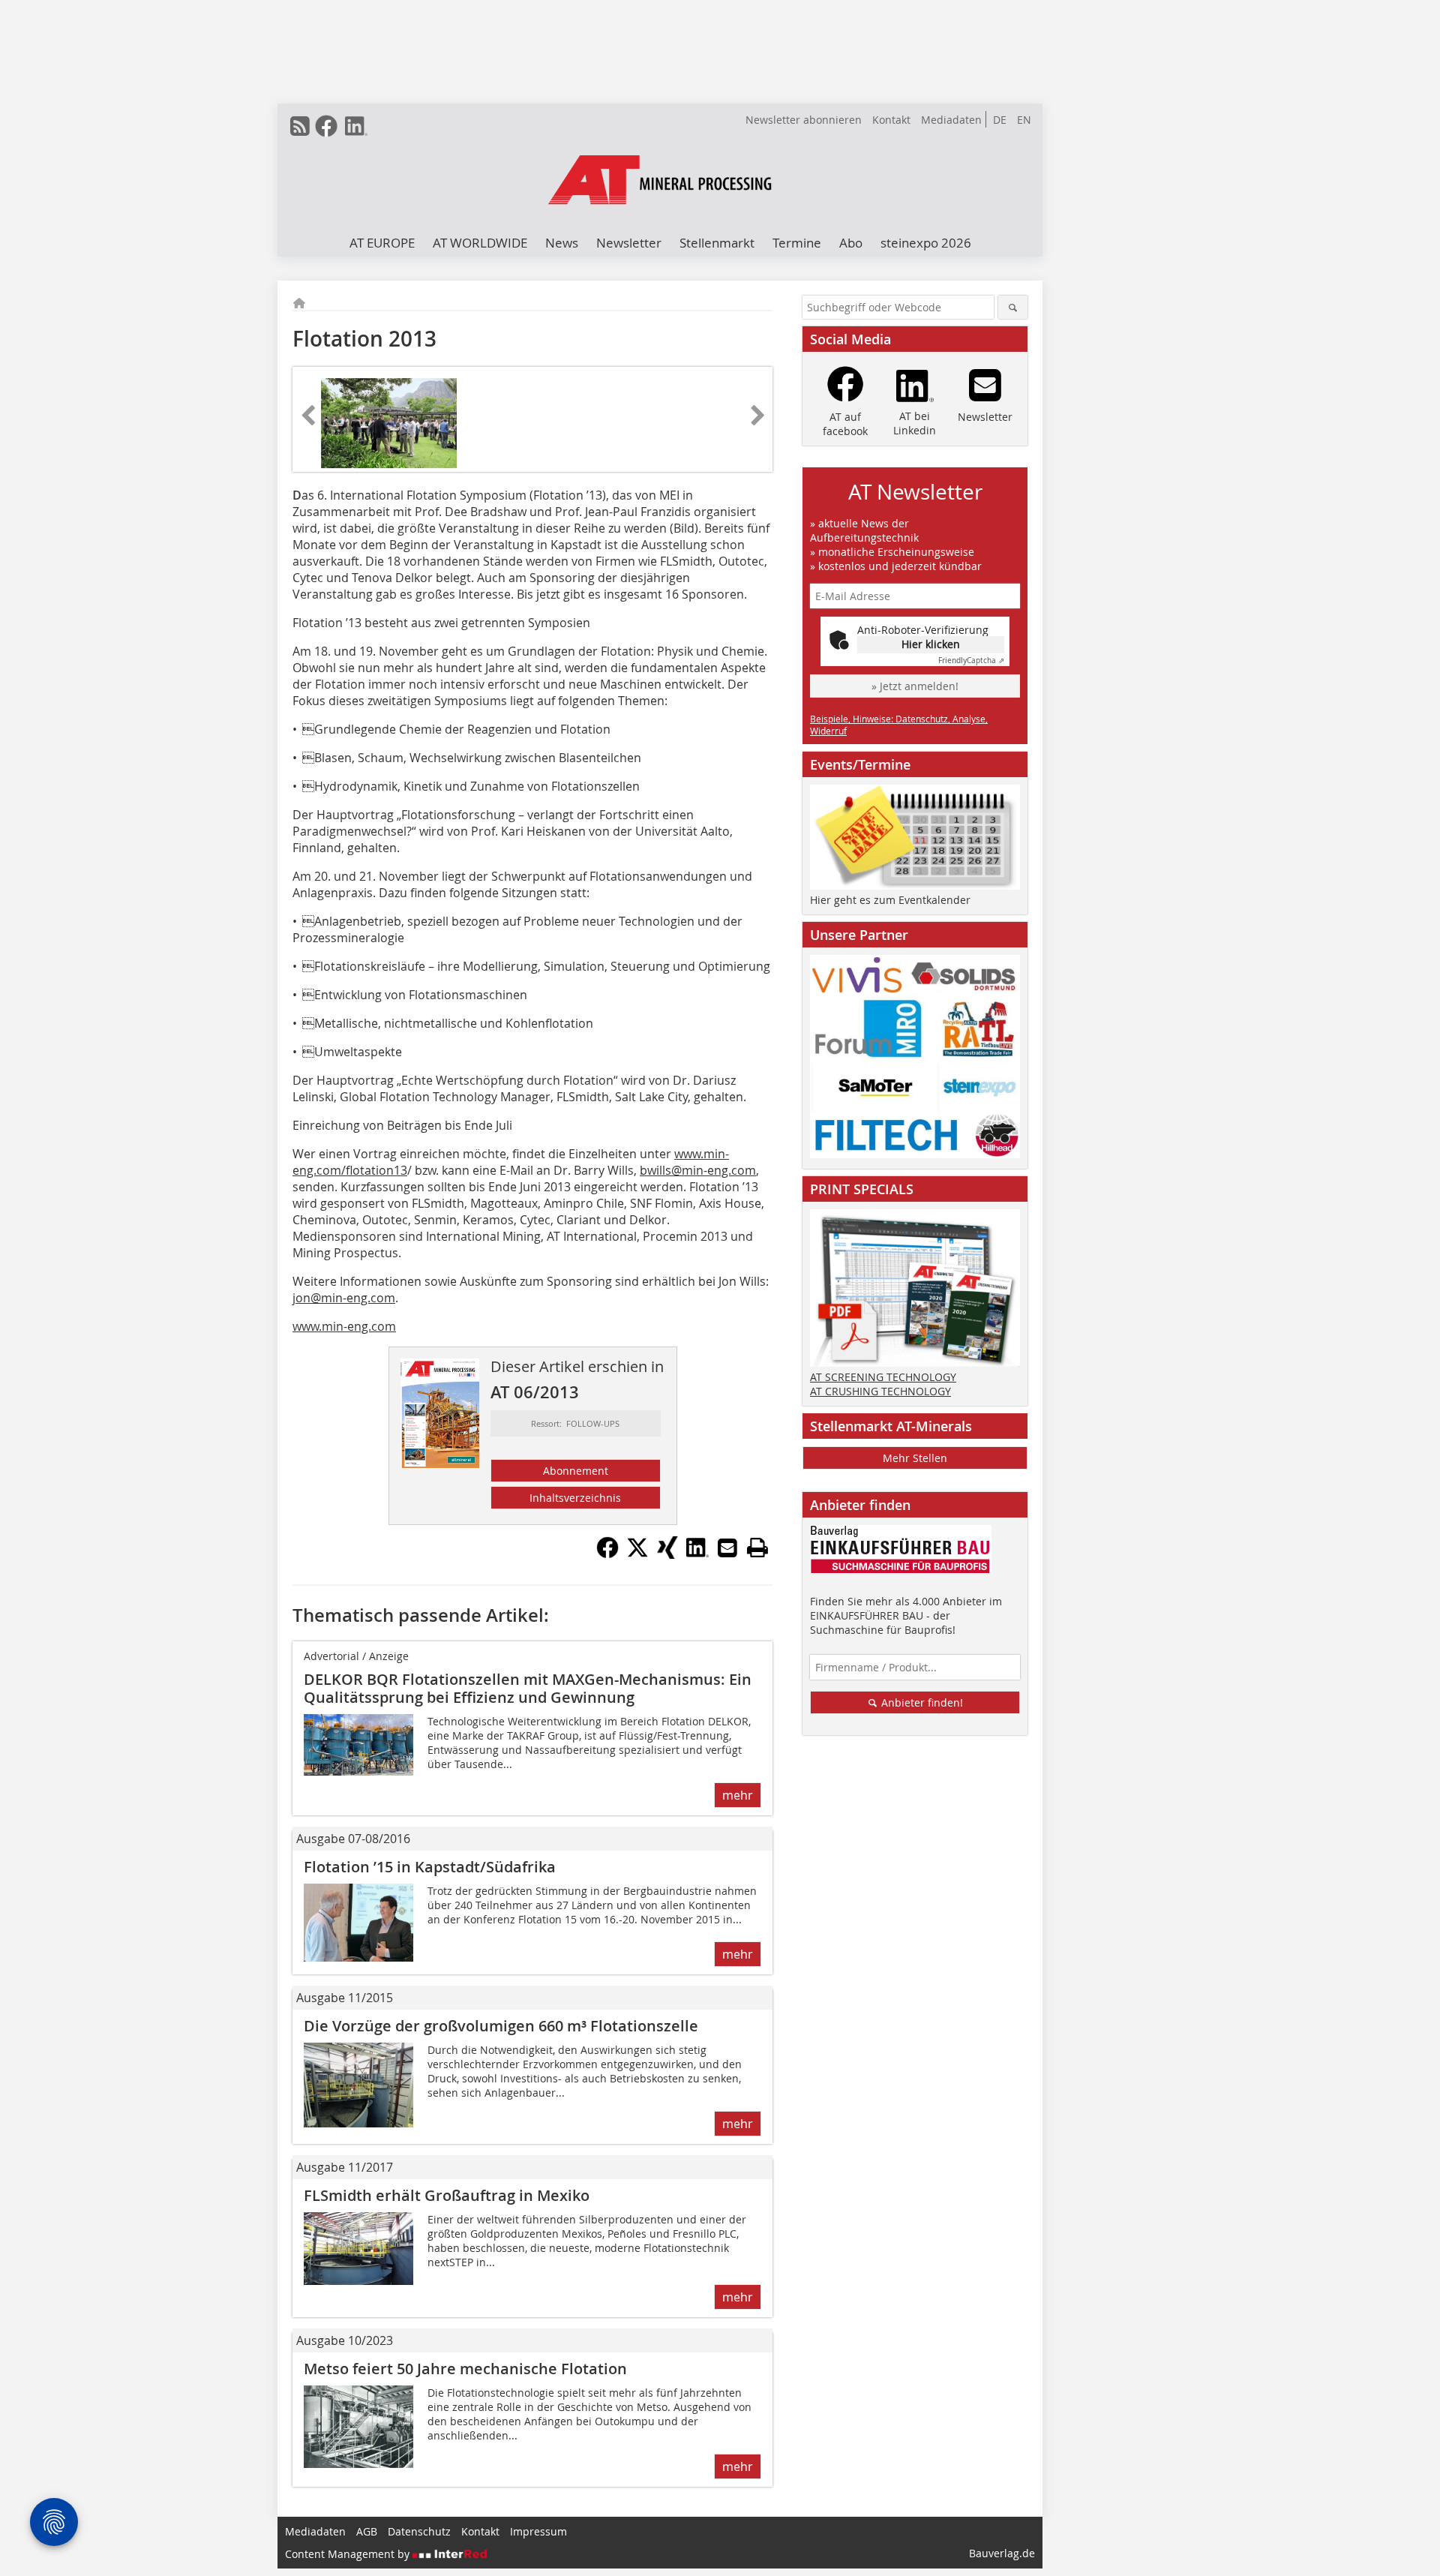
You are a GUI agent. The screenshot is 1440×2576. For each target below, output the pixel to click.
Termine (797, 243)
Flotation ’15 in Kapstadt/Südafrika (430, 1867)
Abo (851, 243)
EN (1024, 120)
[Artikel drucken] (757, 1548)
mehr (738, 1795)
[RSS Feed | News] (300, 126)
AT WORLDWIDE (480, 243)
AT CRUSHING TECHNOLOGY (880, 1391)
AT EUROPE (382, 243)
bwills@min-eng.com (698, 1170)
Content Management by (349, 2554)
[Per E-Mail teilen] (727, 1548)
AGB (367, 2531)
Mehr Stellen (915, 1458)
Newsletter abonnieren (804, 120)
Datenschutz (419, 2531)
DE (1000, 120)
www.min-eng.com (344, 1326)
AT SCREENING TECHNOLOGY (883, 1377)
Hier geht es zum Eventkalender (890, 900)
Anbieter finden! (921, 1702)
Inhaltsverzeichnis (575, 1498)
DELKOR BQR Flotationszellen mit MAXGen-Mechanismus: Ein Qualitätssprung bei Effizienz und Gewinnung (528, 1688)
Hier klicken (931, 644)
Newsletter (629, 243)
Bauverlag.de (1002, 2553)
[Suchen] (1013, 307)
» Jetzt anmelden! (915, 686)
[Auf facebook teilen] (607, 1554)
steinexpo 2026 (926, 243)
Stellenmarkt (717, 243)
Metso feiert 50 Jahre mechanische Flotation (465, 2369)
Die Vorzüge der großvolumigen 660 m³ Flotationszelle (501, 2026)
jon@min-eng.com (344, 1298)
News (562, 243)
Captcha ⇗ (971, 661)
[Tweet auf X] (637, 1554)
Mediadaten (951, 120)
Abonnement (576, 1471)
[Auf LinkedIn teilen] (697, 1554)
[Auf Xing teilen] (667, 1554)
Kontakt (891, 120)
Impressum (538, 2531)
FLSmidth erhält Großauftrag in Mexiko (447, 2195)
